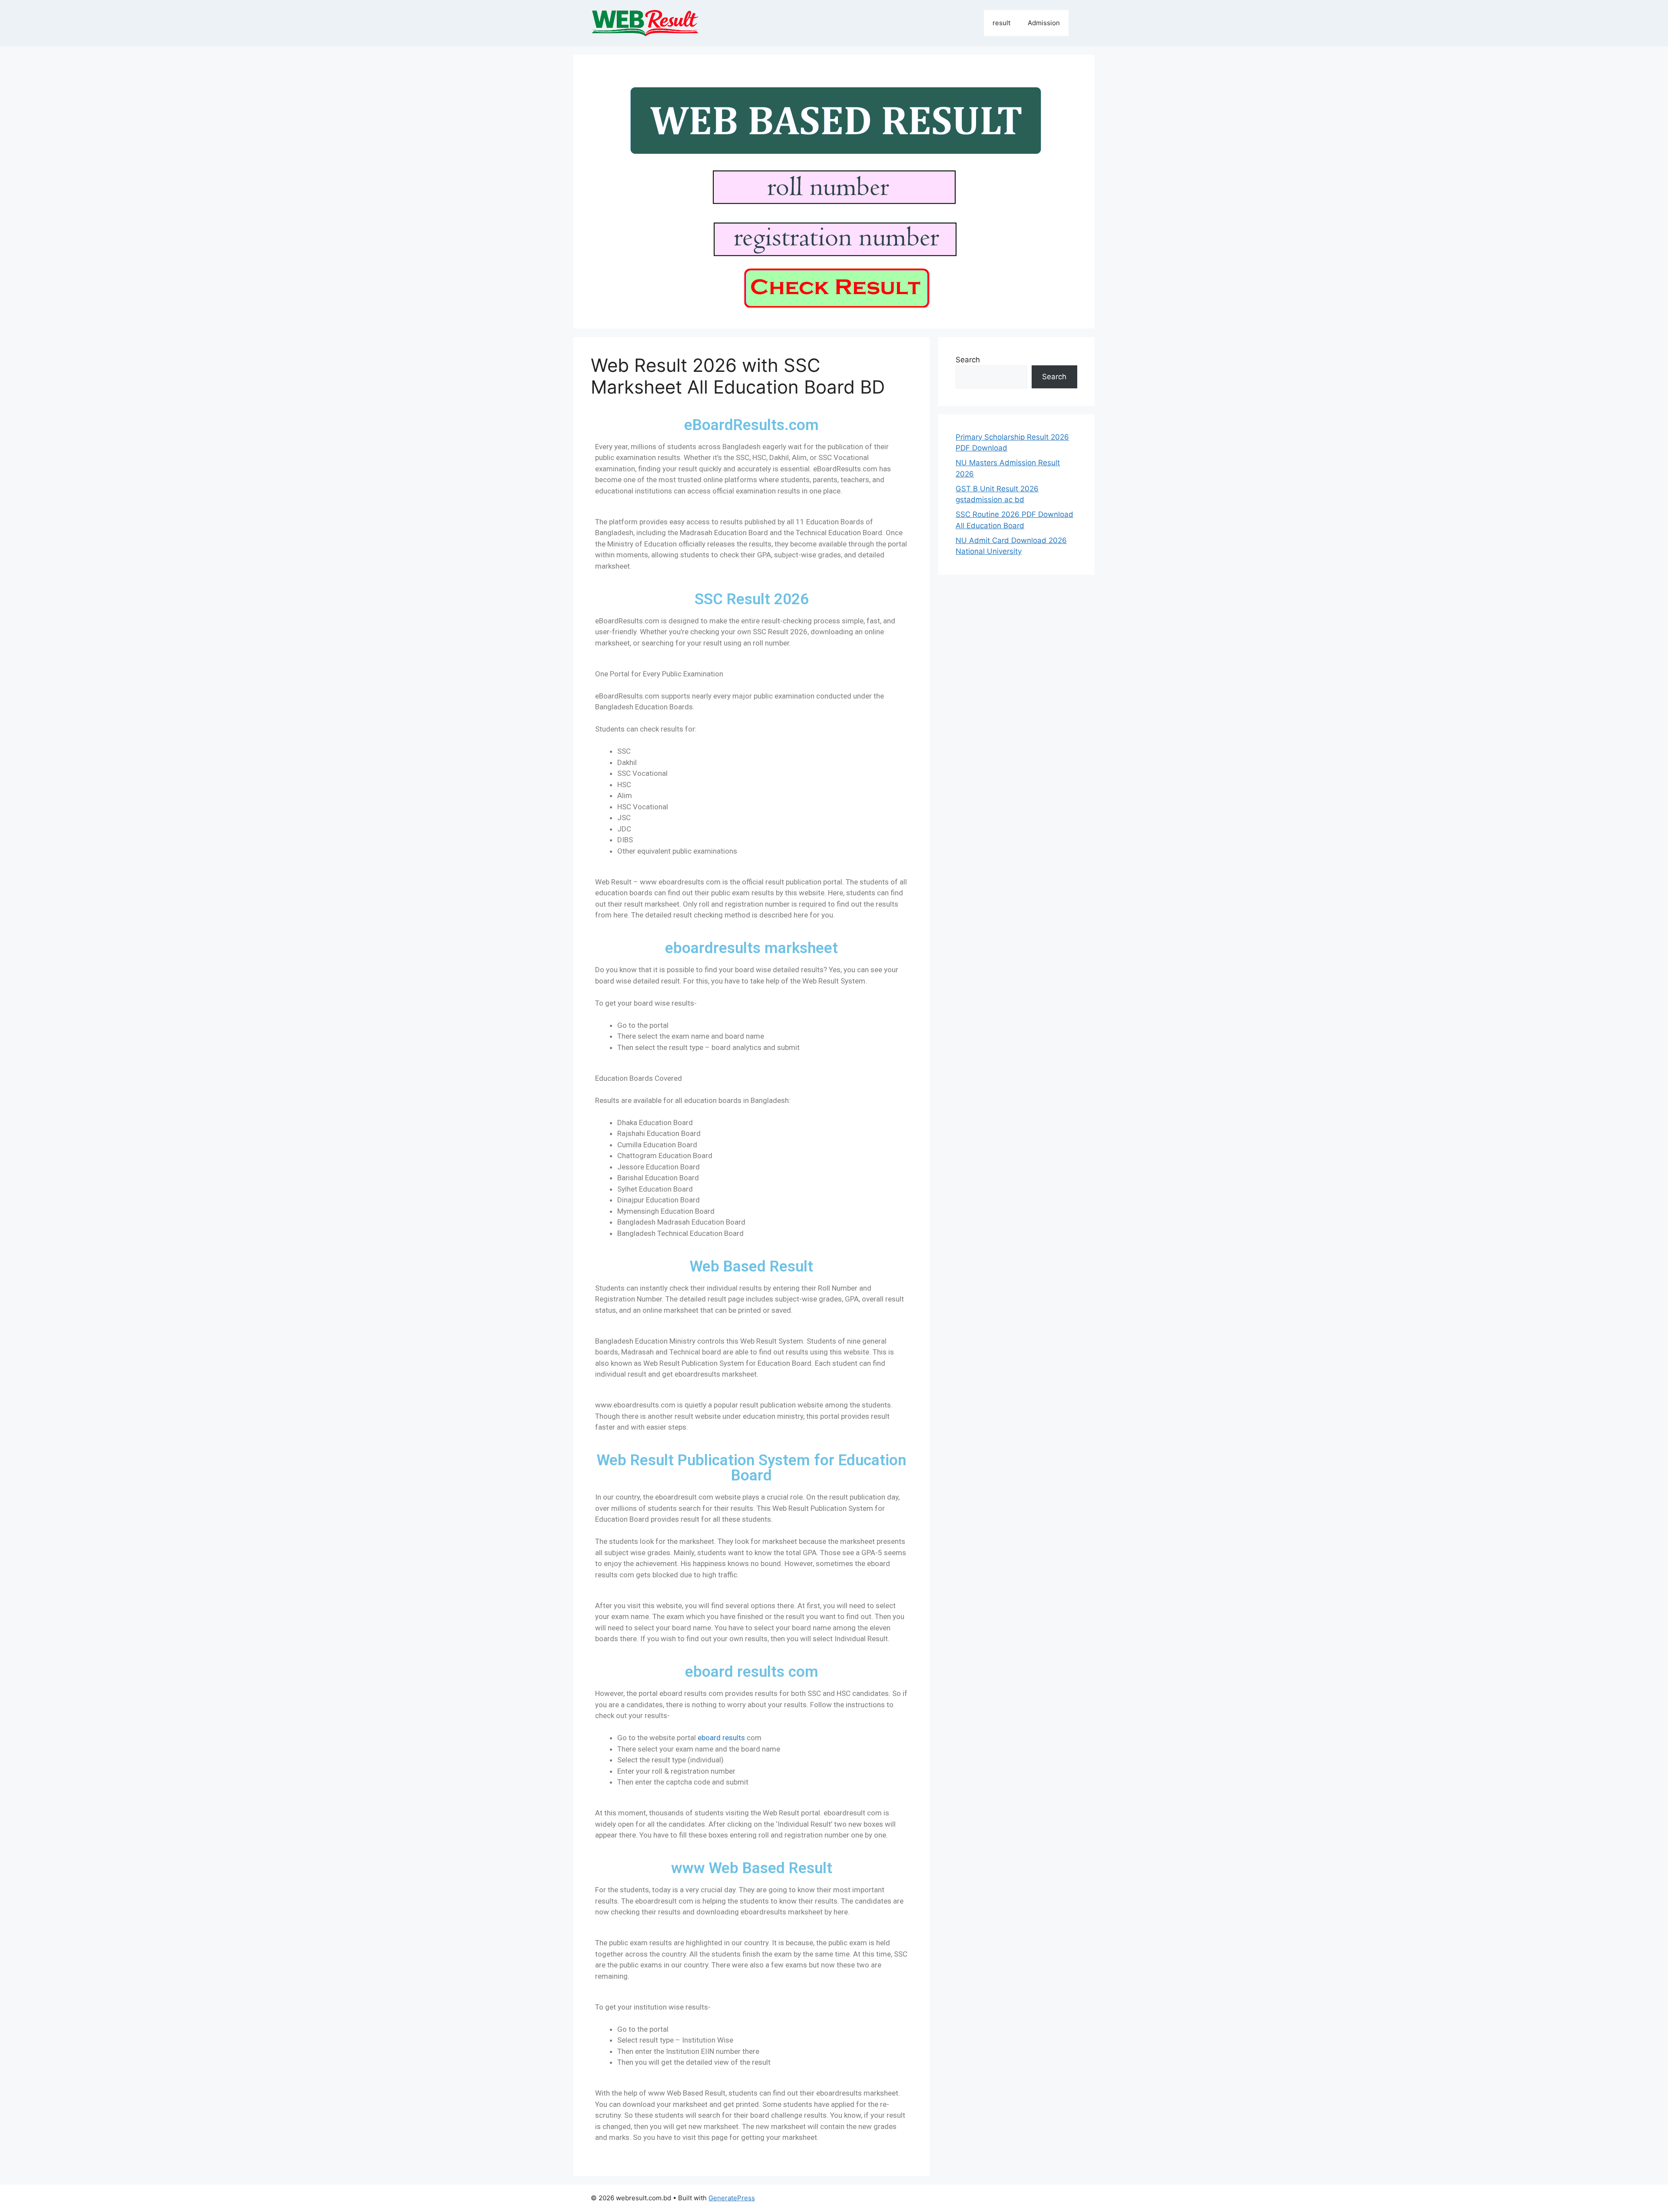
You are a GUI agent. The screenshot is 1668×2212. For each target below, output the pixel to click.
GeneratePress (732, 2198)
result (1001, 23)
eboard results (721, 1738)
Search (968, 360)
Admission (1044, 23)
